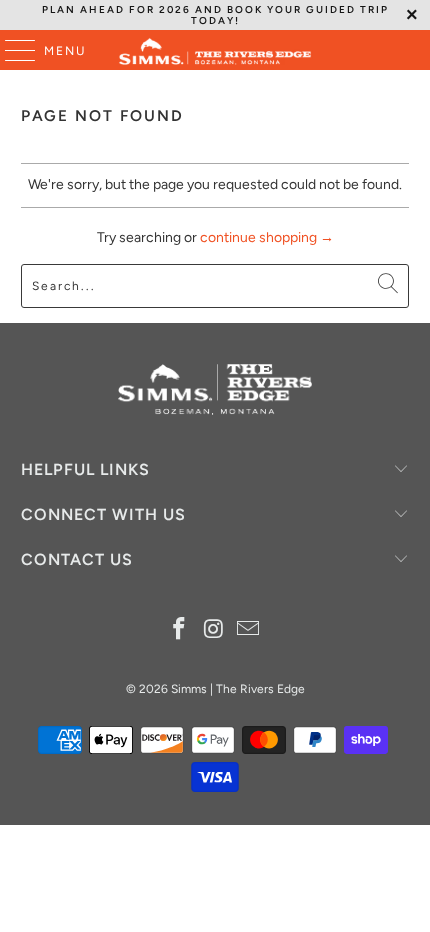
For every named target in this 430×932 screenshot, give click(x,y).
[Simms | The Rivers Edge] (215, 50)
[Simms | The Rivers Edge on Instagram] (214, 630)
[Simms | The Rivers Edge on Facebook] (179, 630)
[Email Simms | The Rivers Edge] (249, 630)
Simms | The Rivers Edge (238, 689)
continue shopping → (267, 237)
